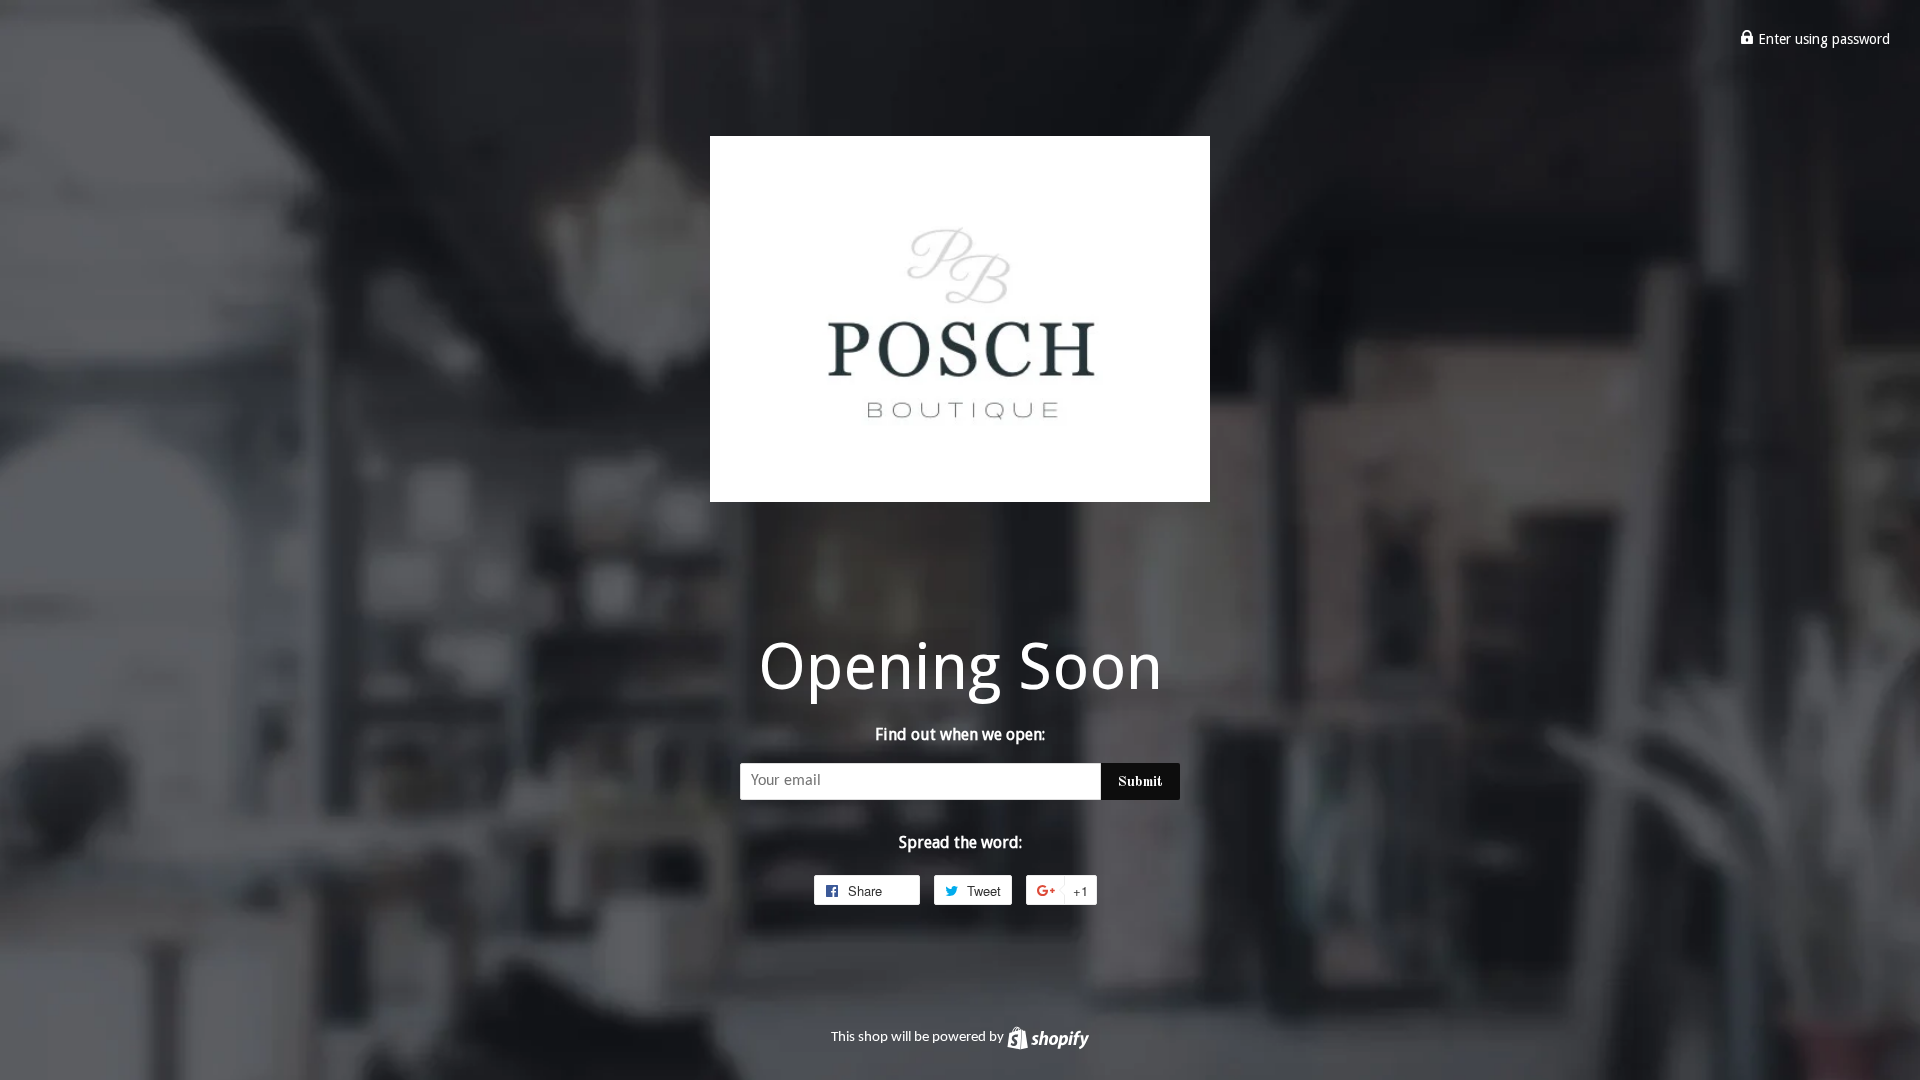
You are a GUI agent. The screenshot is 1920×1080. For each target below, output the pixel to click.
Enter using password (1822, 39)
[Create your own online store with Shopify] (1048, 1037)
